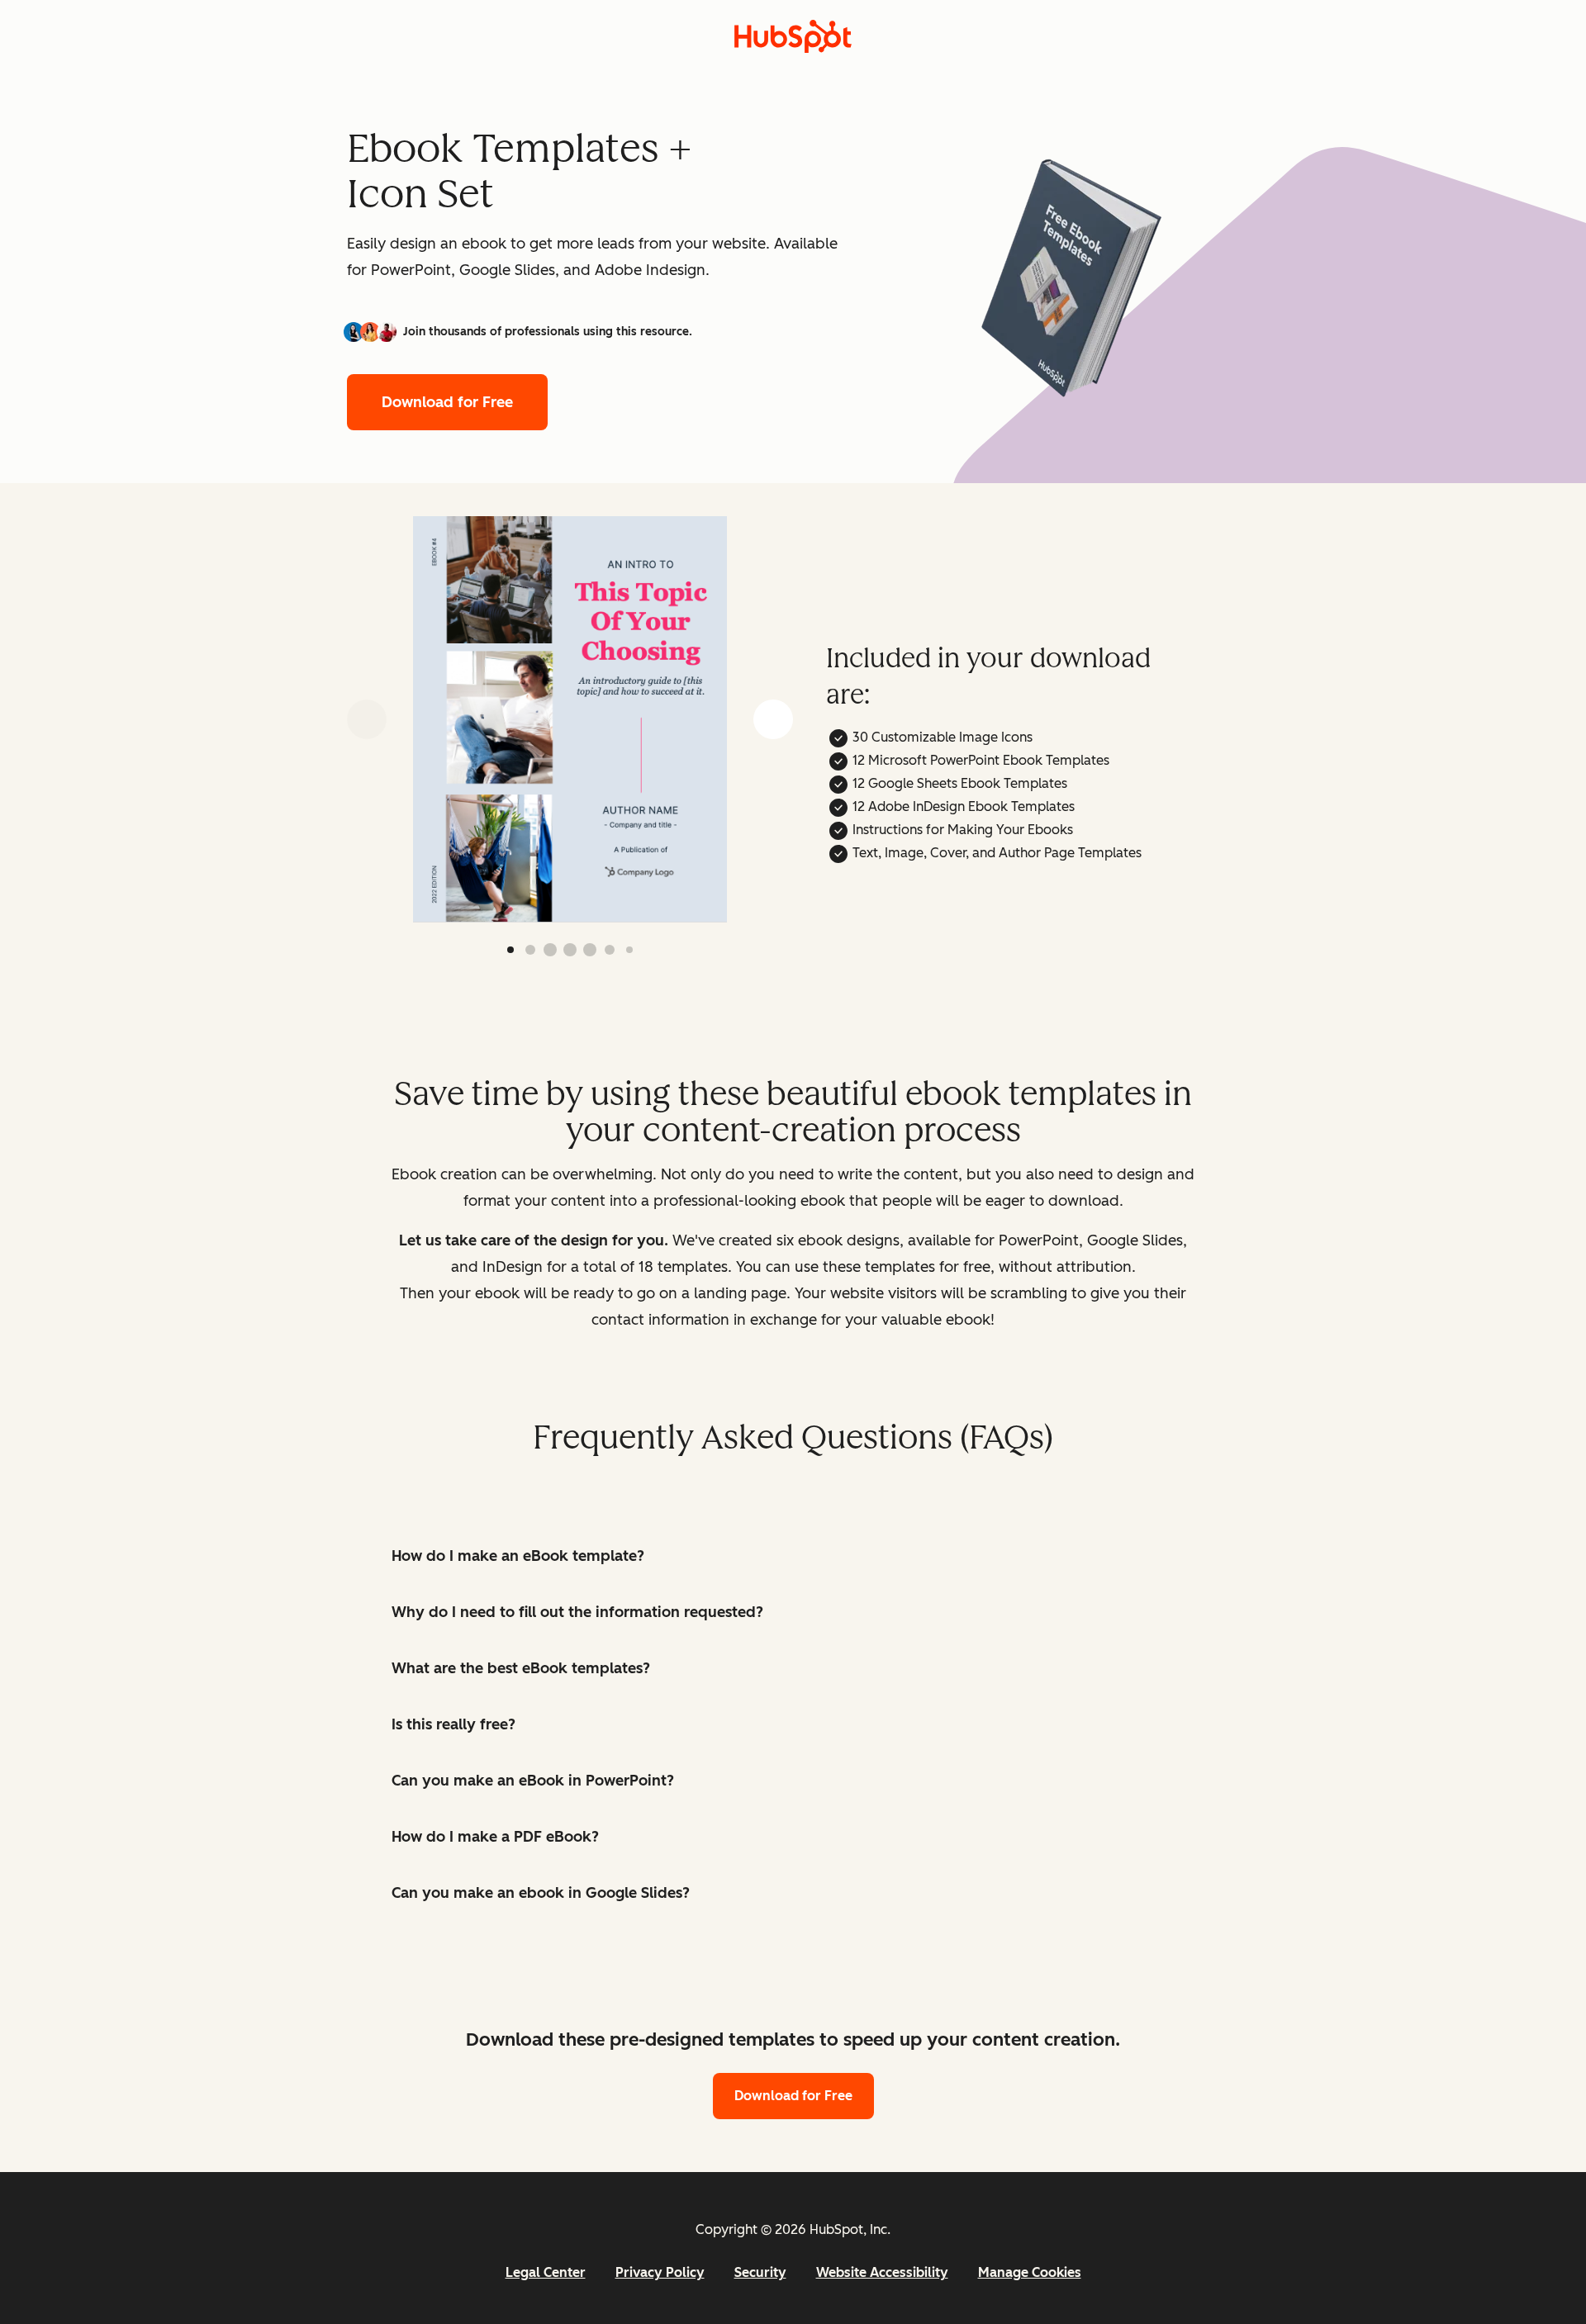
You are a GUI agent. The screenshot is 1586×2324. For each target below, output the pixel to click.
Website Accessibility (882, 2272)
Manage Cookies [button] (1030, 2272)
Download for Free (447, 402)
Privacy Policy (660, 2272)
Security (760, 2272)
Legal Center (546, 2272)
